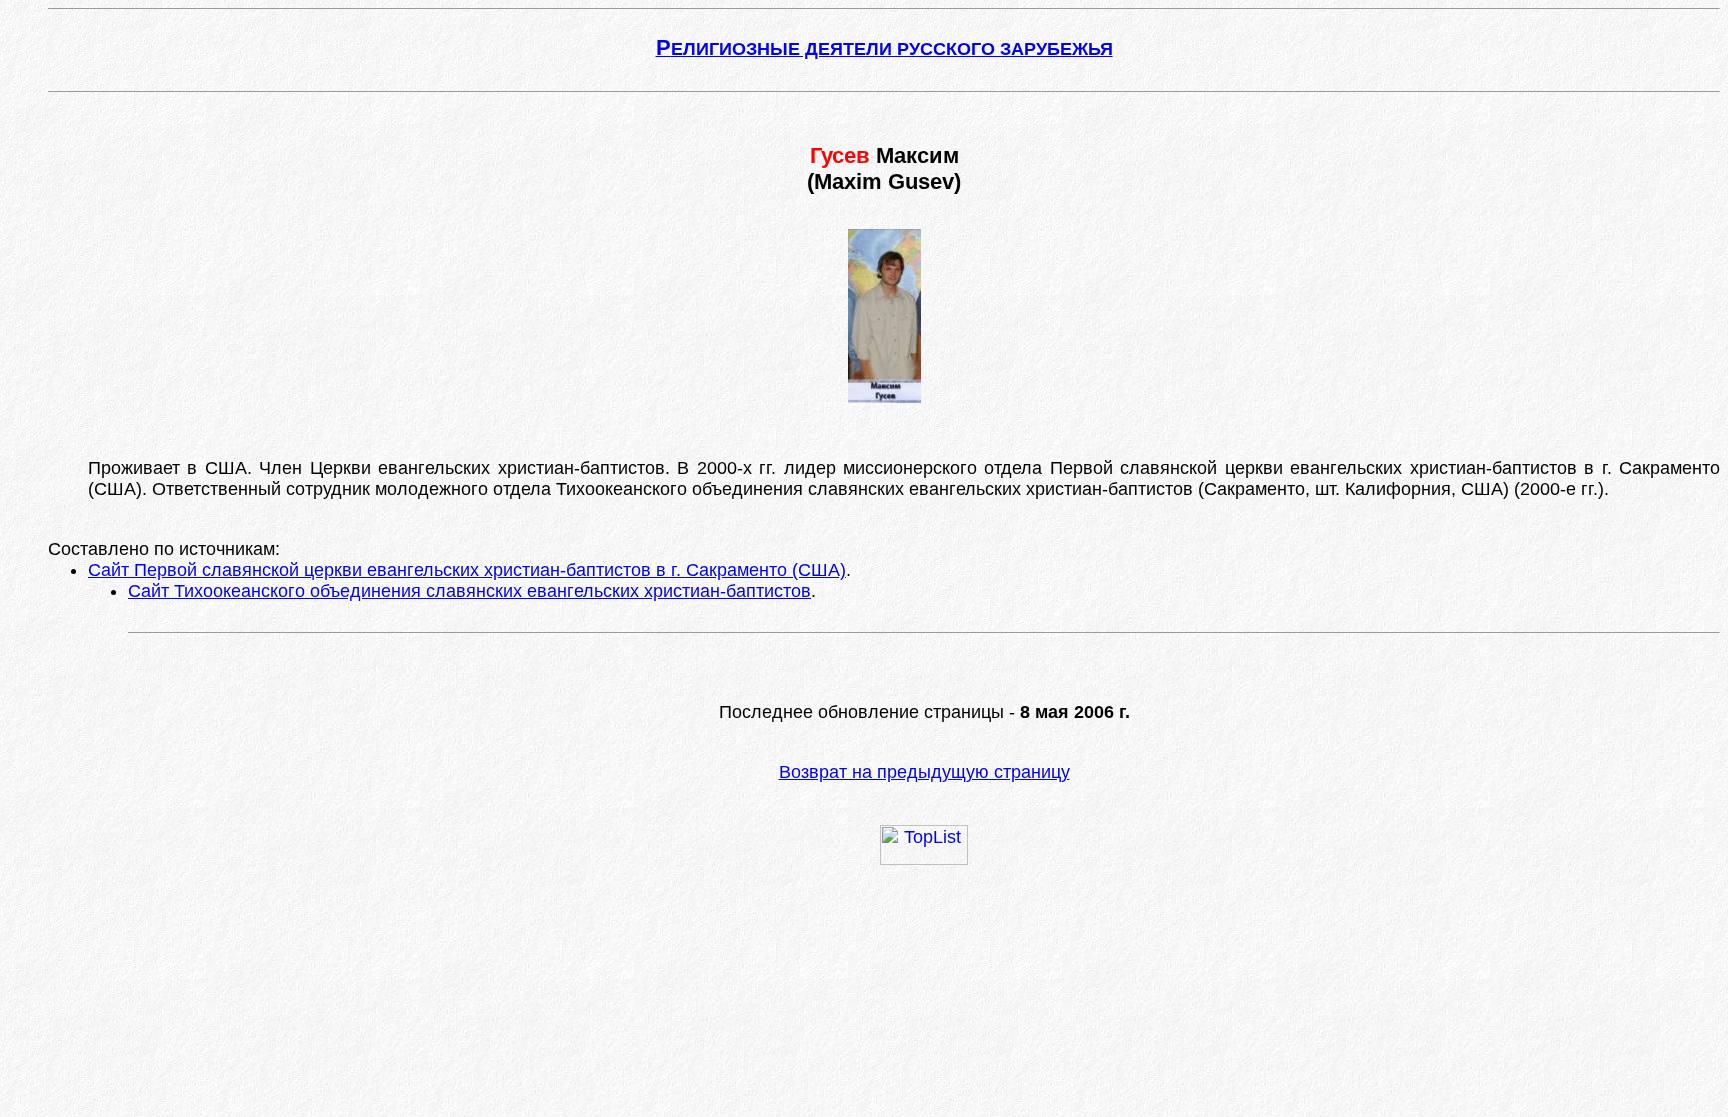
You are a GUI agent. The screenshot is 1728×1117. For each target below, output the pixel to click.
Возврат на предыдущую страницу (924, 772)
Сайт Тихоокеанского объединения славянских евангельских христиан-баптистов (469, 591)
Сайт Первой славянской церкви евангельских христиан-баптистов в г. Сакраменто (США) (467, 570)
